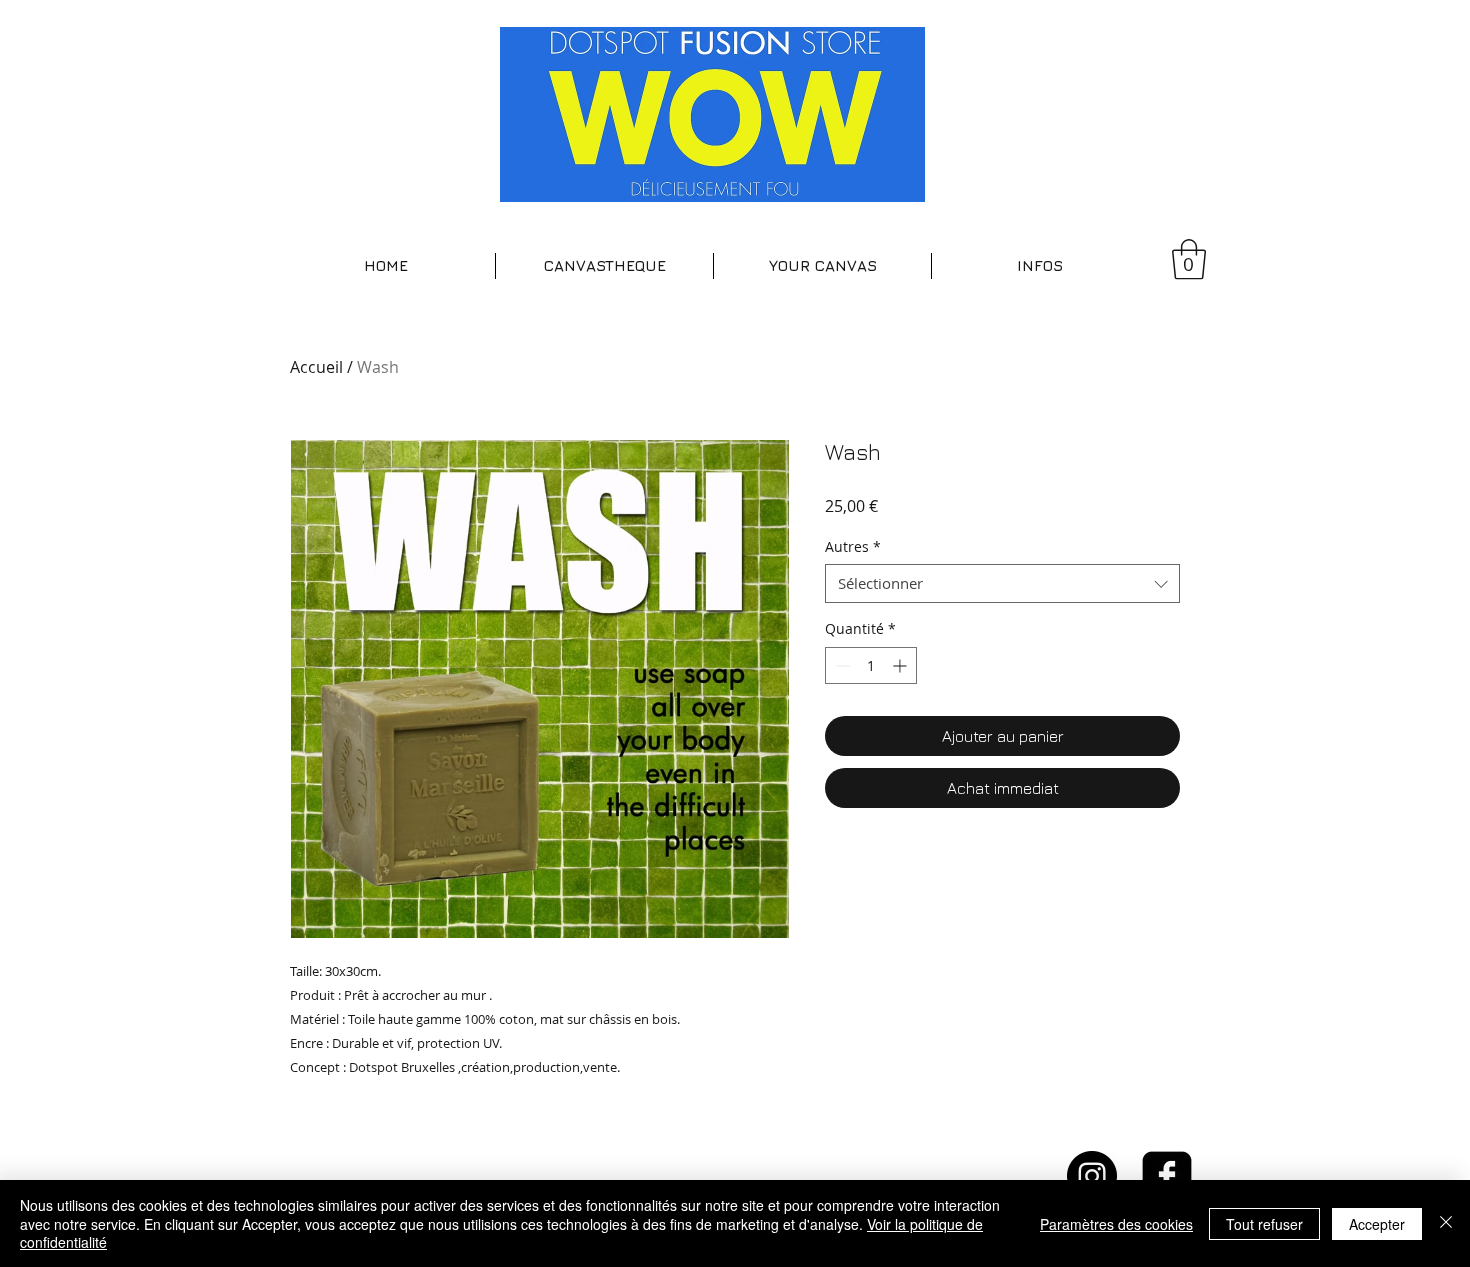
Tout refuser (1264, 1224)
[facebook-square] (1167, 1176)
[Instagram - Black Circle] (1092, 1176)
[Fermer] (1446, 1223)
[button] (604, 266)
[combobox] (1002, 583)
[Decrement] (840, 665)
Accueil (316, 367)
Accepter (1377, 1224)
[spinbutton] (871, 665)
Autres (853, 546)
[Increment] (901, 665)
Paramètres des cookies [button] (1116, 1224)
